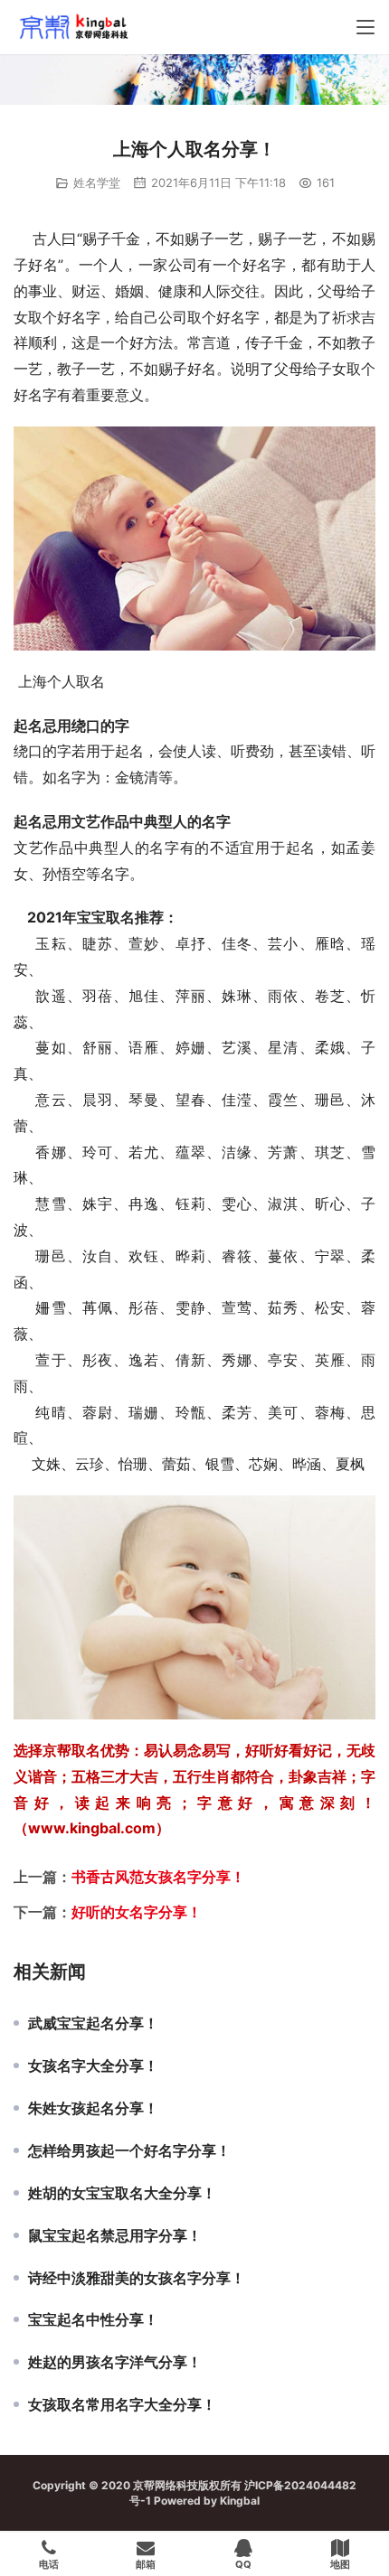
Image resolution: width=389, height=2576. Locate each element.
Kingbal (240, 2501)
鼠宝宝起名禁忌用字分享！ (115, 2235)
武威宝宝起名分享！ (93, 2023)
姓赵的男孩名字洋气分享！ (115, 2362)
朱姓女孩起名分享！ (93, 2108)
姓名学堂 (97, 183)
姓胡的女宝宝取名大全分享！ (122, 2193)
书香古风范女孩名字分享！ (158, 1877)
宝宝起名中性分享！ (93, 2319)
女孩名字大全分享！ (93, 2065)
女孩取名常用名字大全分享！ (122, 2404)
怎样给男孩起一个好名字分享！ (129, 2150)
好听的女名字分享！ (137, 1912)
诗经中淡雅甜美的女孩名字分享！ (137, 2278)
